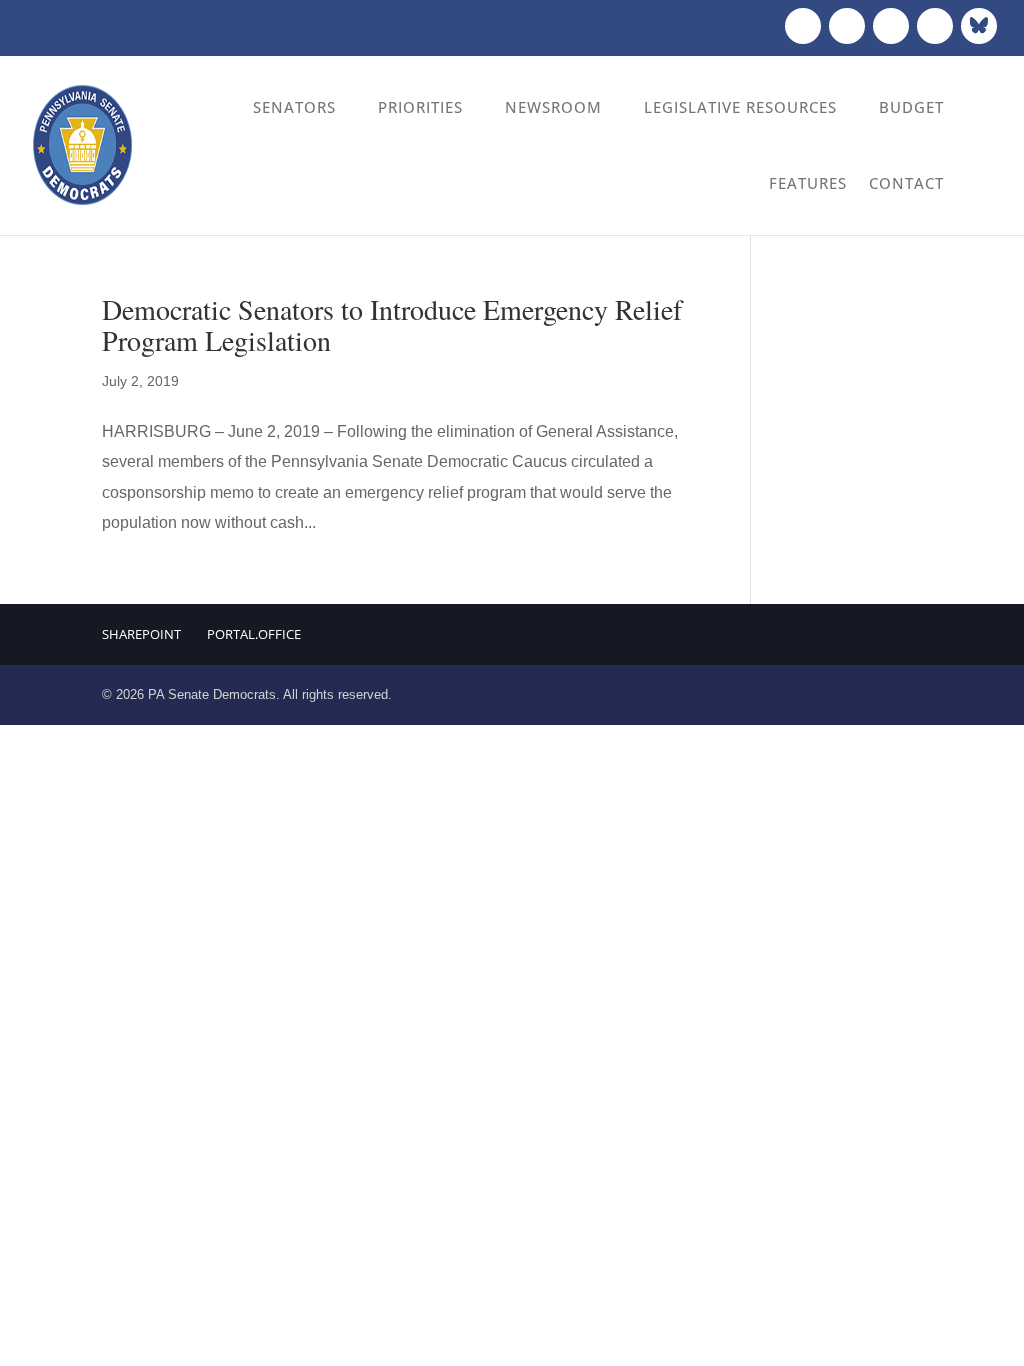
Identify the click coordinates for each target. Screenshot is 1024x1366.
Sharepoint (141, 634)
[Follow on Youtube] (935, 26)
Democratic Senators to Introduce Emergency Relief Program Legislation (392, 324)
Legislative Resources (740, 107)
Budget (911, 107)
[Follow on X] (847, 26)
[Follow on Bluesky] (979, 26)
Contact (906, 183)
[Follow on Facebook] (803, 26)
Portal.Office (254, 634)
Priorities (420, 107)
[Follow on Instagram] (891, 26)
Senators (294, 107)
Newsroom (553, 107)
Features (808, 183)
